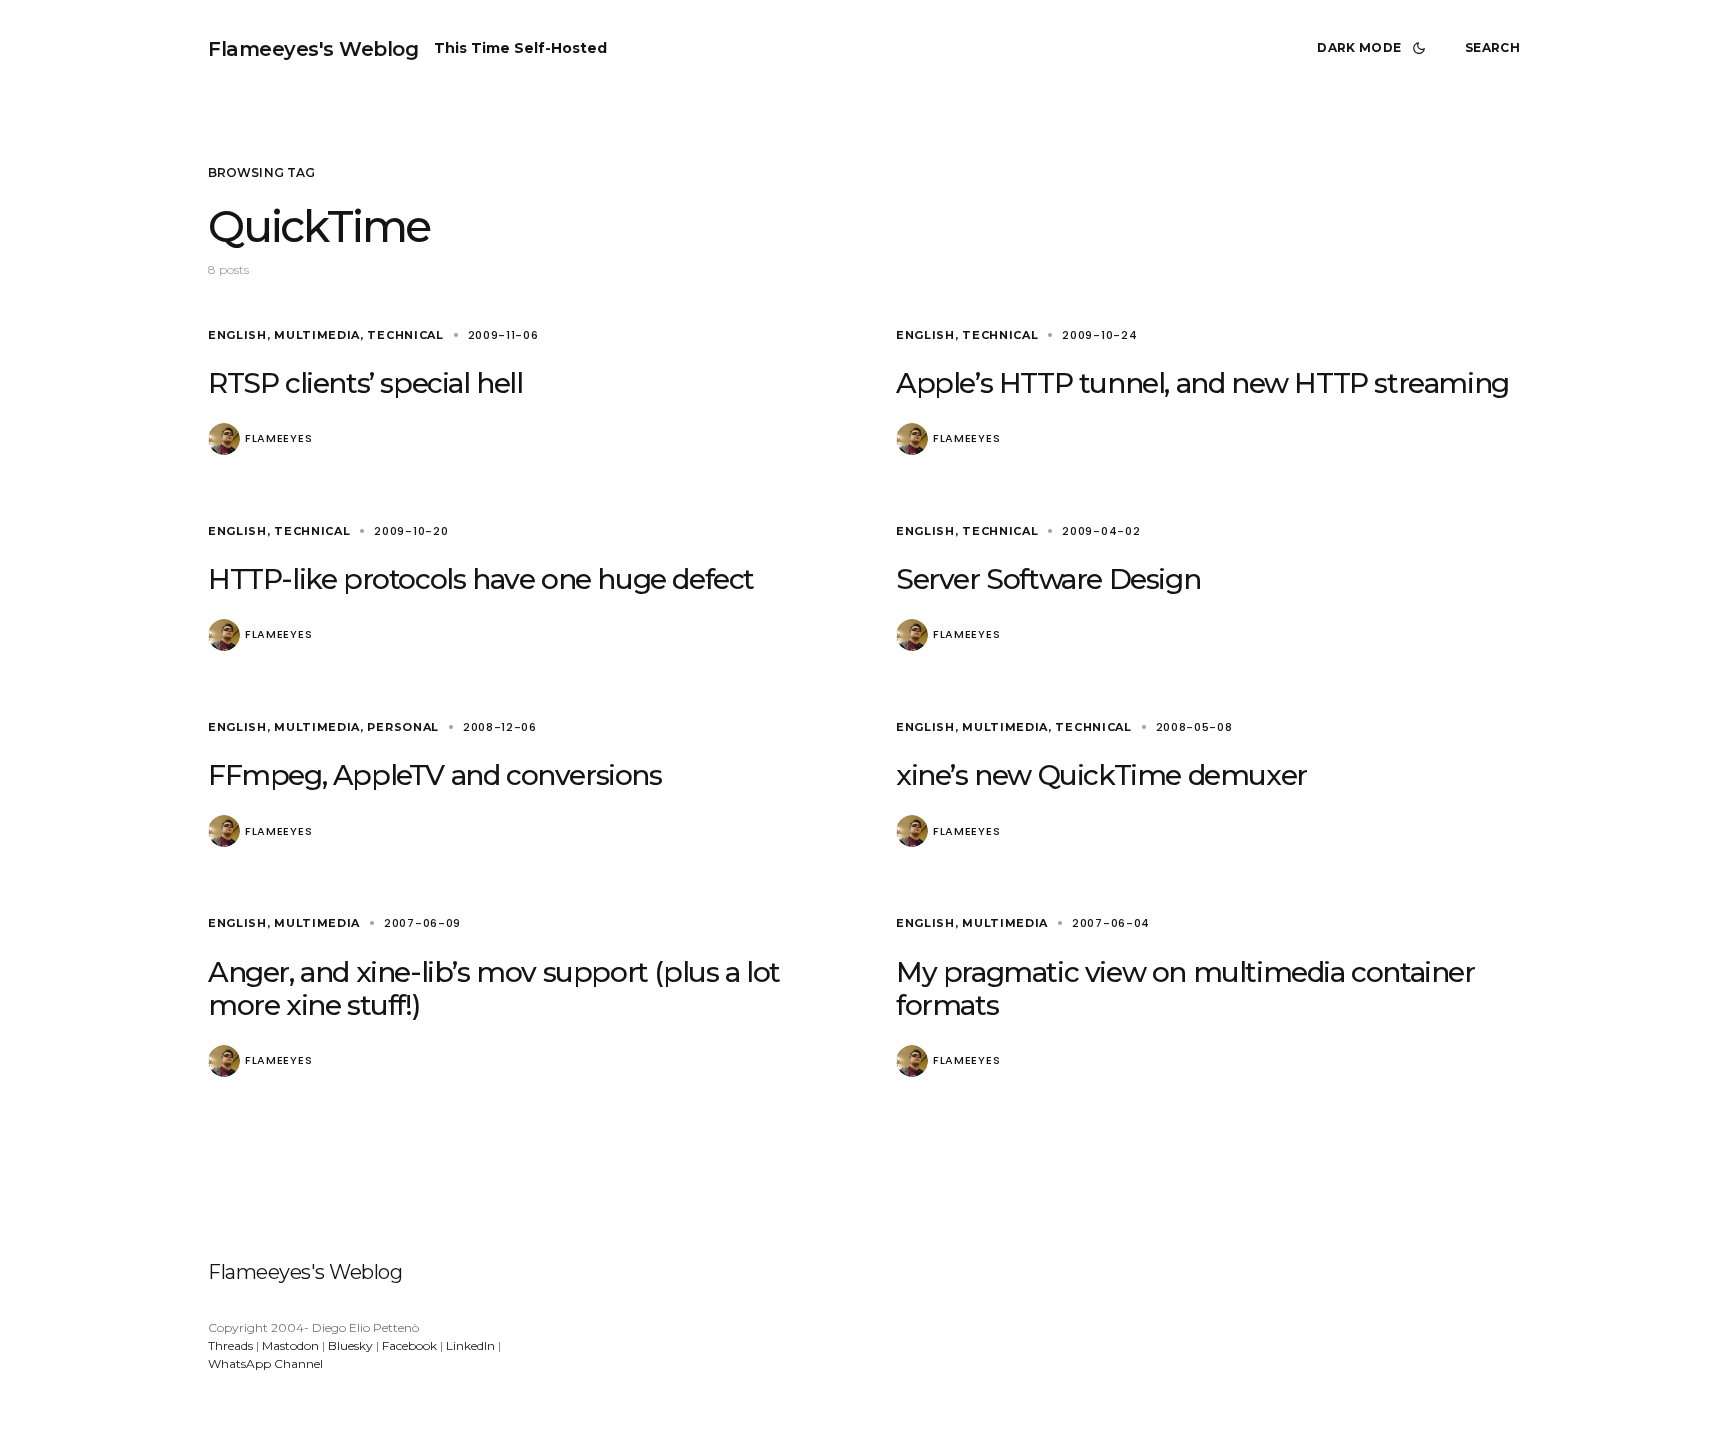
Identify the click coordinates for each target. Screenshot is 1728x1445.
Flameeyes (278, 438)
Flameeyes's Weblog (313, 49)
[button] (1375, 48)
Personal (403, 727)
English (237, 335)
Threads (230, 1345)
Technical (405, 335)
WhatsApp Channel (265, 1363)
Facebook (409, 1345)
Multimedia (317, 335)
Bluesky (350, 1345)
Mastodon (290, 1345)
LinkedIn (470, 1345)
